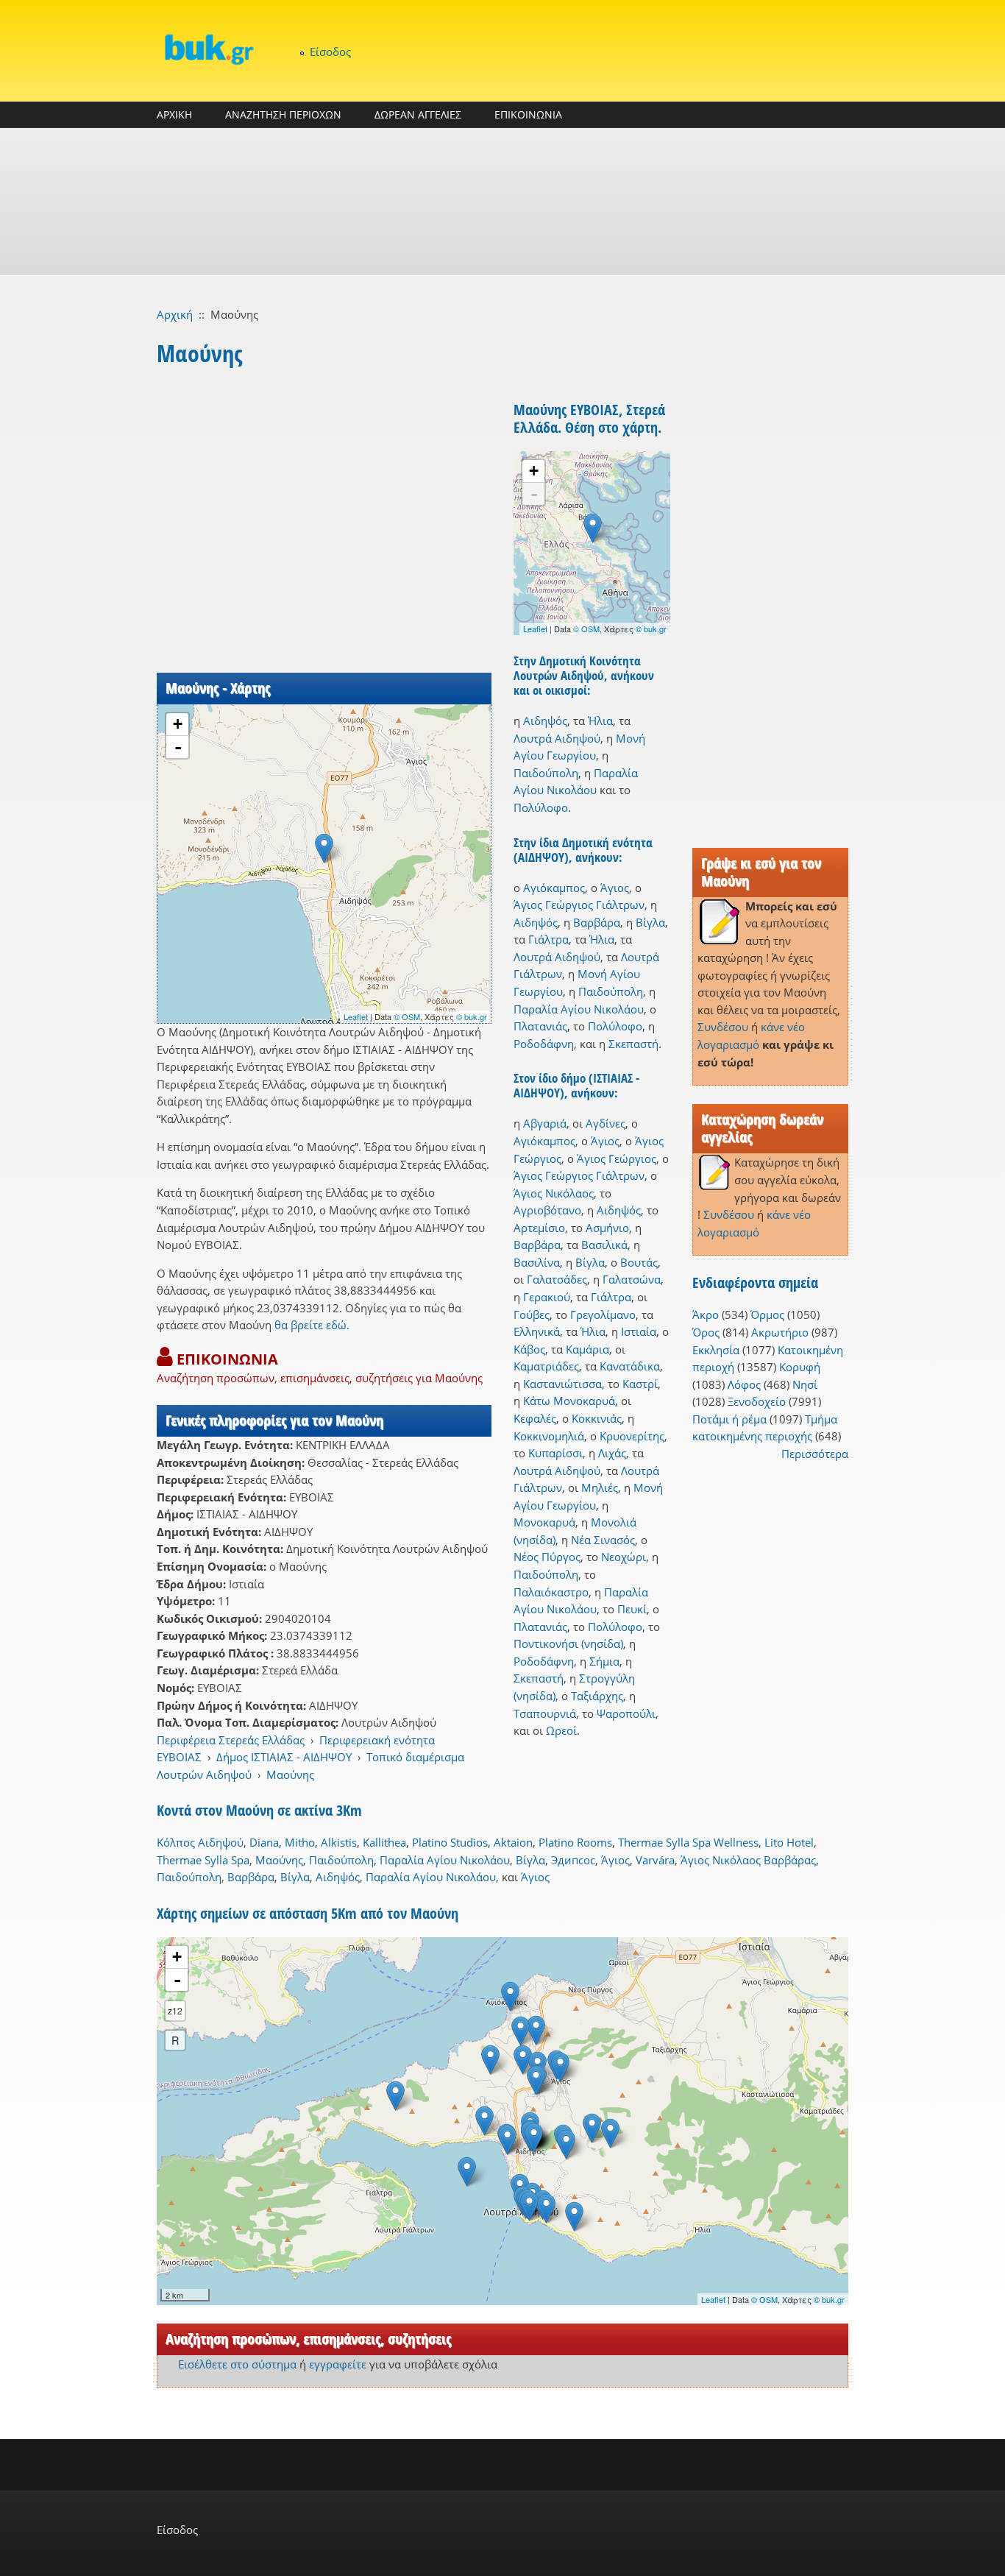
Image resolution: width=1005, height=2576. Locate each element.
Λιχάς (612, 1453)
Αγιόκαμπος (554, 888)
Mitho (300, 1842)
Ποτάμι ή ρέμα (729, 1419)
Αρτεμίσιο (539, 1228)
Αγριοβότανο (547, 1210)
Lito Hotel (789, 1842)
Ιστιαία (639, 1331)
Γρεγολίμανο (603, 1314)
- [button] (178, 747)
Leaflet (356, 1016)
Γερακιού (547, 1297)
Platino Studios (450, 1842)
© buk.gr (472, 1016)
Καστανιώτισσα (562, 1384)
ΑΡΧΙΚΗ (174, 114)
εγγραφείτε (338, 2364)
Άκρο (706, 1314)
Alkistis (339, 1842)
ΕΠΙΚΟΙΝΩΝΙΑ (528, 114)
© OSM (407, 1016)
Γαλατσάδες (557, 1279)
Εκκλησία (716, 1350)
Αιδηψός (545, 721)
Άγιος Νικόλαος (554, 1193)
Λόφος (744, 1384)
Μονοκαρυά (544, 1522)
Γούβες (532, 1314)
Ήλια (600, 721)
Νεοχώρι (624, 1557)
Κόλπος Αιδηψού (200, 1842)
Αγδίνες (606, 1123)
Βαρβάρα (597, 922)
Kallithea (384, 1842)
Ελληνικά (537, 1331)
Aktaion (513, 1842)
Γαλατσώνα (632, 1279)
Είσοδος (330, 52)
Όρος (706, 1332)
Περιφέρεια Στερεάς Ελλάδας (231, 1740)
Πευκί (632, 1609)
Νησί (805, 1384)
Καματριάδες (546, 1366)
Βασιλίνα (537, 1262)
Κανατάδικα (630, 1366)
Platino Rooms (575, 1842)
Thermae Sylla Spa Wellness (688, 1842)
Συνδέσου (723, 1027)
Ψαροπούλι (626, 1713)
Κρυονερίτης (632, 1436)
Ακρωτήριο (780, 1332)
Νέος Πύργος (547, 1557)
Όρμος (767, 1314)
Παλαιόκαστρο (551, 1592)
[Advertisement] (502, 202)
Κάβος (529, 1349)
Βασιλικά (604, 1245)
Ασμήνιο (607, 1228)
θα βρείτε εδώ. (312, 1325)
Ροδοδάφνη (544, 1044)
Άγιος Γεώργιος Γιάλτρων (579, 905)
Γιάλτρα (548, 939)
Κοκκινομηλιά (549, 1436)
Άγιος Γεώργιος (617, 1158)
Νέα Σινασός (603, 1540)
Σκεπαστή (633, 1044)
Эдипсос (573, 1860)
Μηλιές (600, 1487)
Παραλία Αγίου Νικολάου (579, 1009)
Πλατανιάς (540, 1026)
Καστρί (640, 1384)
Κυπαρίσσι (555, 1453)
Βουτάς (639, 1262)
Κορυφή (800, 1367)
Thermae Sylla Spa (203, 1860)
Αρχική (175, 314)
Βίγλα (650, 922)
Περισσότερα (815, 1454)
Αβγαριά (545, 1123)
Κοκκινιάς (597, 1418)
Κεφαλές (535, 1418)
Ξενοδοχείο (757, 1401)
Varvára (655, 1860)
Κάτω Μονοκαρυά (569, 1401)
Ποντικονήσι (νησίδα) (568, 1643)
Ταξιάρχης (597, 1696)
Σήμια (604, 1661)
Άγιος (615, 888)
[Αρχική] (208, 49)
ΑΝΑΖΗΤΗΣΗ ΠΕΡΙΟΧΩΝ (283, 114)
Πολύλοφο (541, 807)
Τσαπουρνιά (545, 1713)
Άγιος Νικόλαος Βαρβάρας (748, 1860)
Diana (264, 1842)
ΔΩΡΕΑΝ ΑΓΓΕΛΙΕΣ (418, 114)
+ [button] (178, 724)
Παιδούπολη (546, 773)
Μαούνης (290, 1774)
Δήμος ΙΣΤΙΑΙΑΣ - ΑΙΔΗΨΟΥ (284, 1757)
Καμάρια (587, 1349)
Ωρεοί (561, 1730)
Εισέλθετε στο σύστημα (237, 2364)
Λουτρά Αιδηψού (557, 738)
